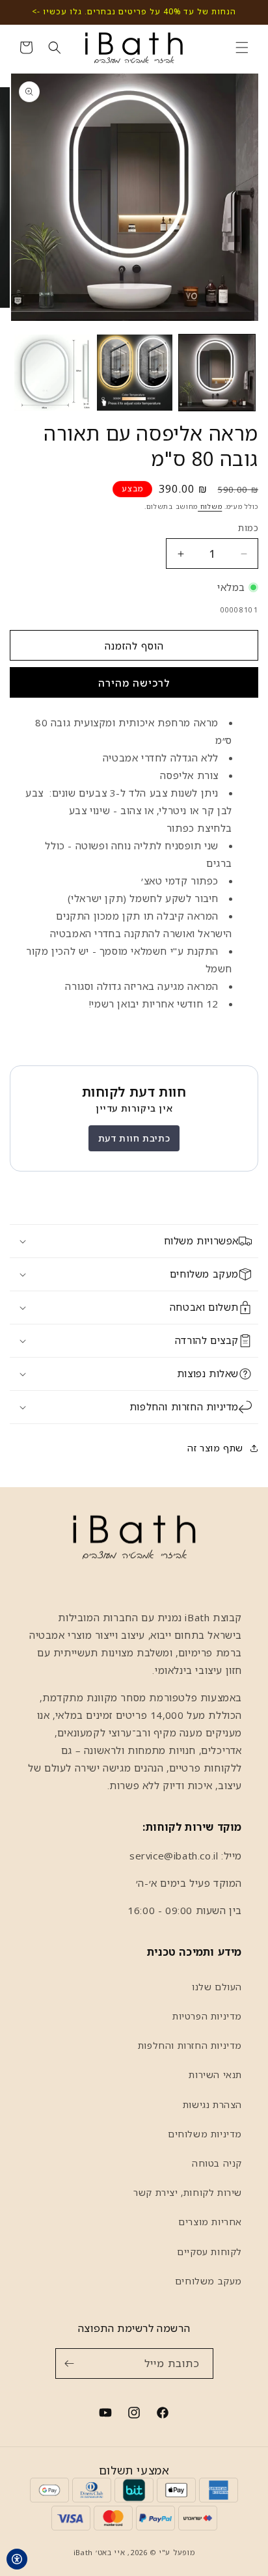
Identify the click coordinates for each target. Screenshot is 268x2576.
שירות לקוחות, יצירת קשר (188, 2192)
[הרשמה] (70, 2364)
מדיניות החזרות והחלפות (190, 2045)
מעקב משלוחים (208, 2281)
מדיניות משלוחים (205, 2134)
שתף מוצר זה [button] (215, 1448)
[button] (242, 48)
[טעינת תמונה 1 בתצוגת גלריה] (217, 373)
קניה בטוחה (217, 2163)
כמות (248, 528)
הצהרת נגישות (212, 2104)
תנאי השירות (215, 2075)
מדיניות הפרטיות (207, 2016)
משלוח (210, 506)
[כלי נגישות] (17, 2559)
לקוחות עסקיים (209, 2252)
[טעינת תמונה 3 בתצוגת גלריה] (52, 373)
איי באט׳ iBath (100, 2552)
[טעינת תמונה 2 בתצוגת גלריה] (135, 373)
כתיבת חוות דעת (134, 1138)
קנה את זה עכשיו (134, 682)
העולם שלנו (217, 1987)
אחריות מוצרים (210, 2222)
